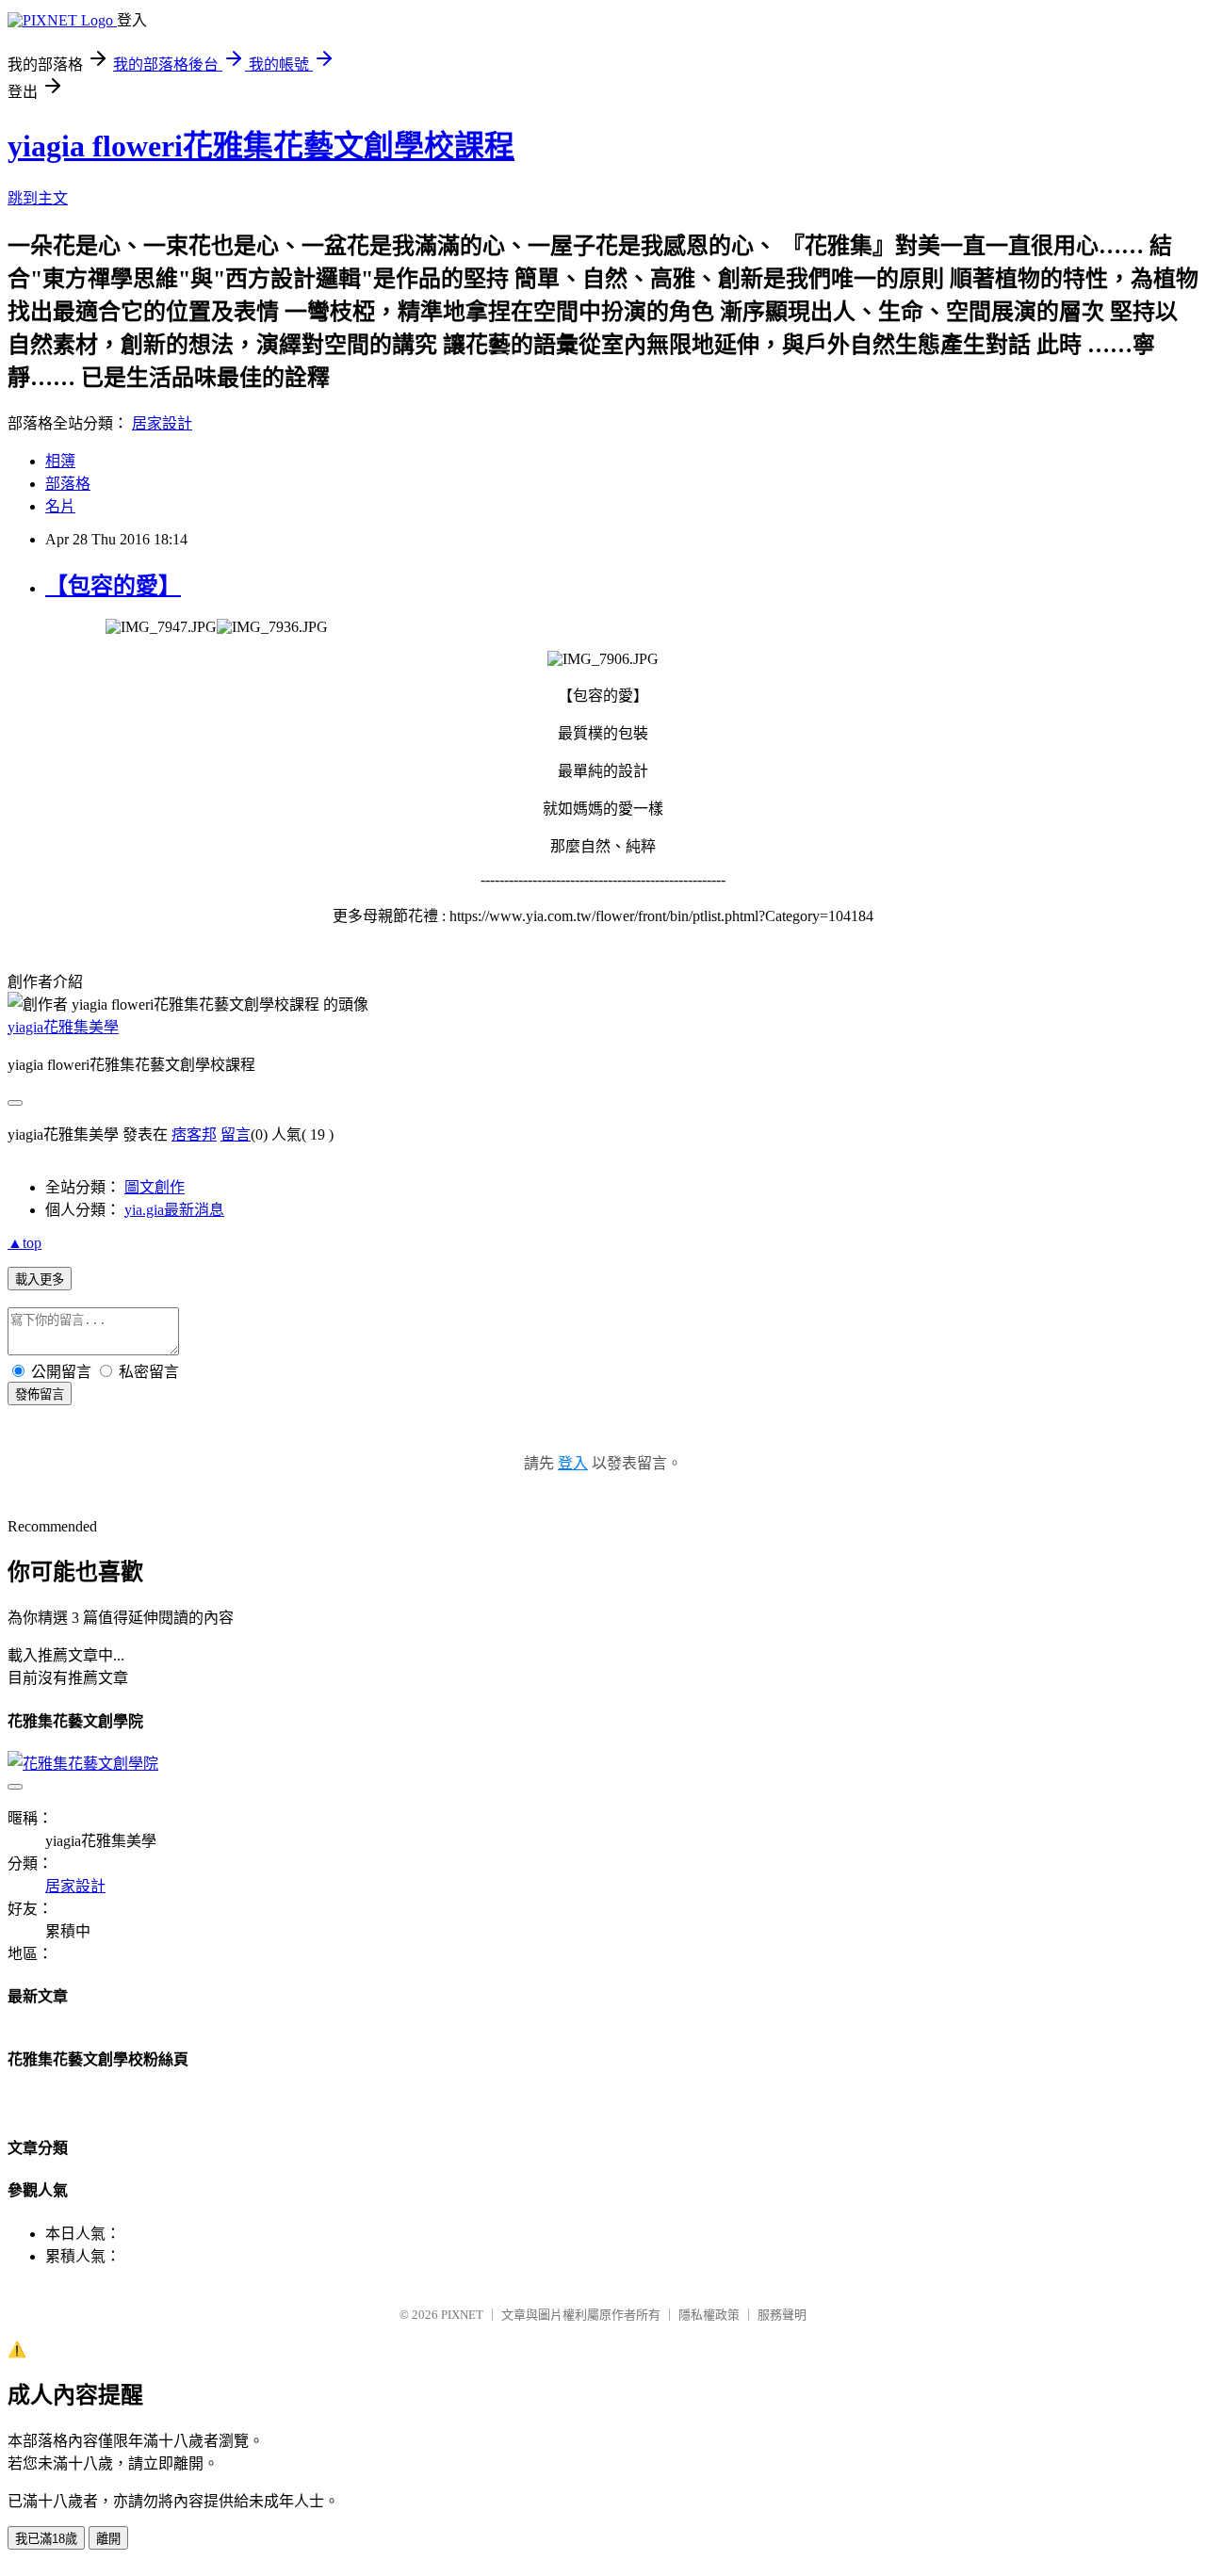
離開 (108, 2539)
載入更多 (40, 1280)
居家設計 (162, 423)
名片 (60, 506)
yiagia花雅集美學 (63, 1027)
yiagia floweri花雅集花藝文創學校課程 (261, 146)
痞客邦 (194, 1134)
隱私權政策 (709, 2315)
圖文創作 (155, 1187)
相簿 (60, 461)
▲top (24, 1243)
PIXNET (462, 2315)
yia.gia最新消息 (174, 1210)
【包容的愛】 (113, 586)
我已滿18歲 (46, 2539)
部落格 (68, 484)
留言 (236, 1134)
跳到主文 (38, 198)
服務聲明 (782, 2315)
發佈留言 (40, 1394)
